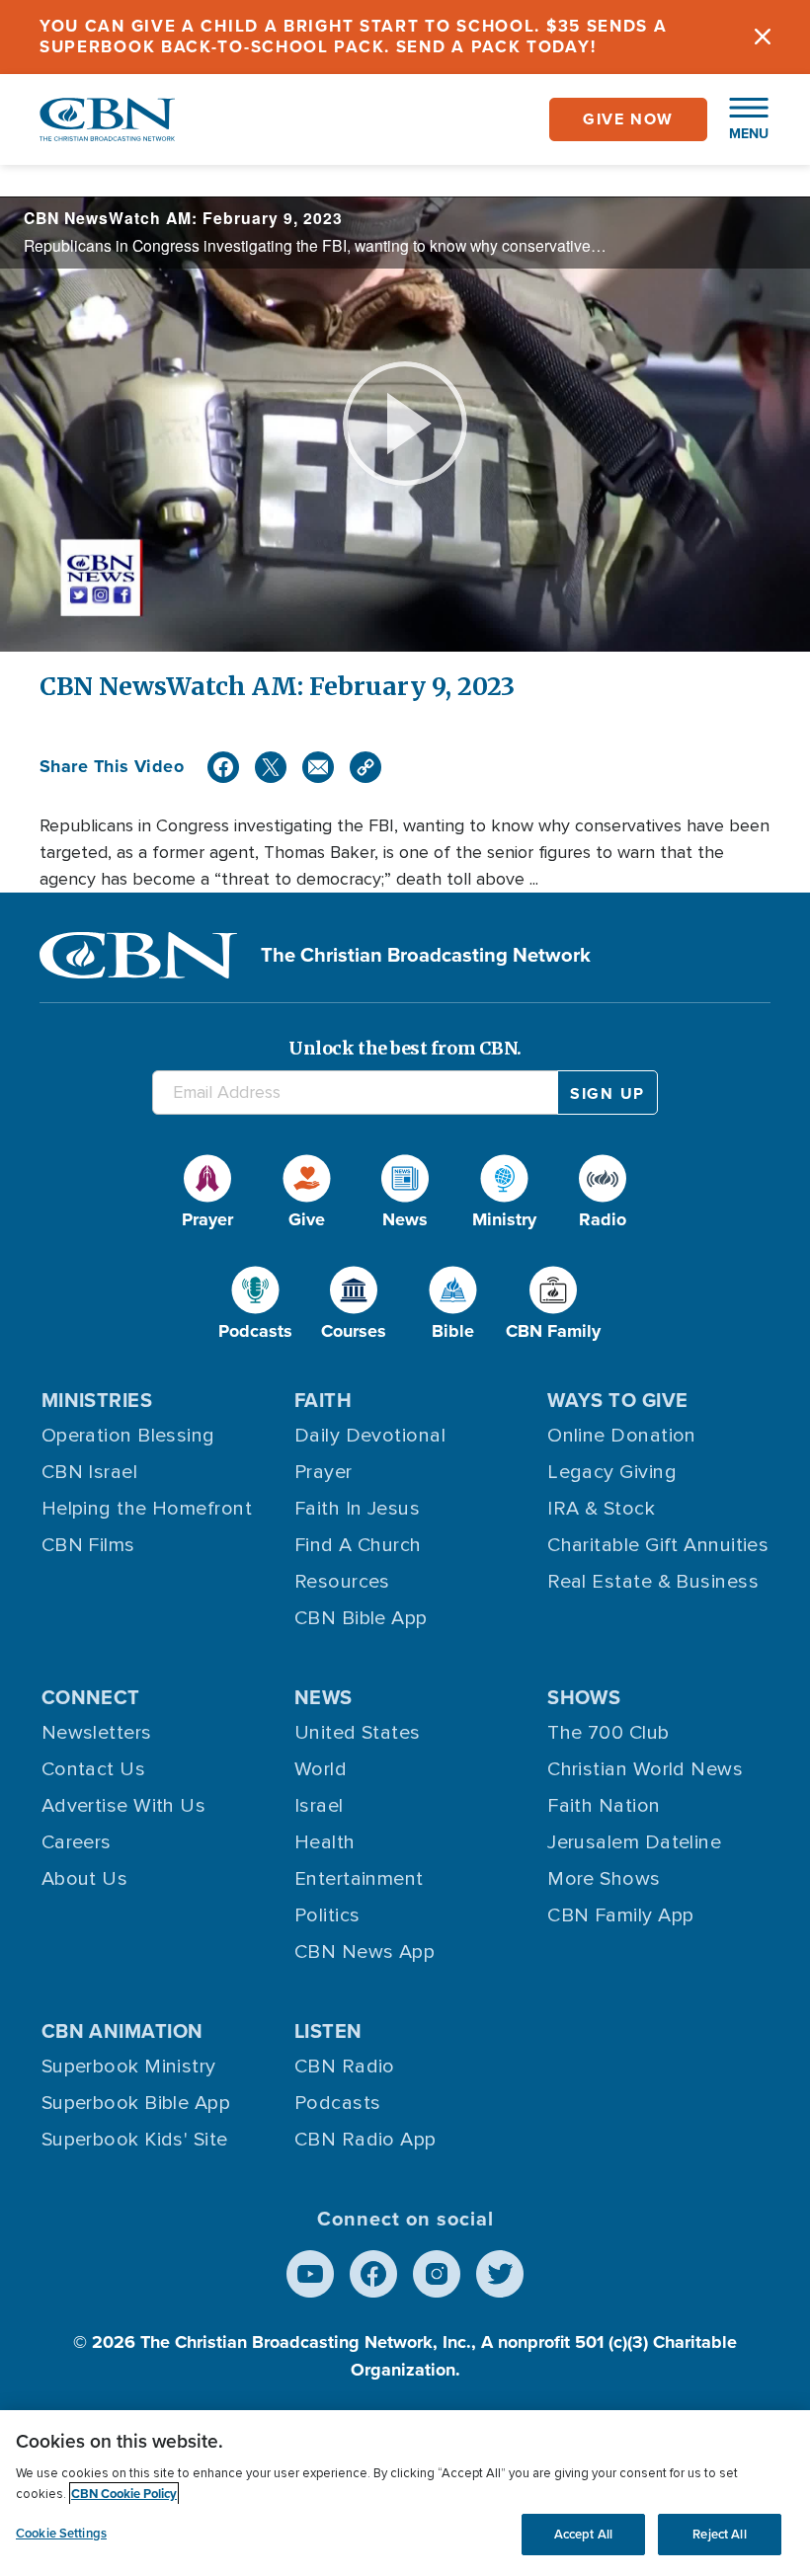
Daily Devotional (370, 1436)
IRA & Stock (601, 1509)
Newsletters (97, 1733)
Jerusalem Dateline (634, 1842)
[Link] (365, 767)
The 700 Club (608, 1733)
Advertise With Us (124, 1806)
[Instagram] (437, 2274)
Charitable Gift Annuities (658, 1545)
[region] (405, 2493)
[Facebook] (223, 767)
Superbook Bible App (136, 2103)
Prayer (324, 1472)
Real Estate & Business (653, 1582)
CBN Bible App (361, 1618)
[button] (739, 119)
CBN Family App (620, 1915)
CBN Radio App (365, 2140)
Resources (342, 1582)
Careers (77, 1842)
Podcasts (338, 2103)
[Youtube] (310, 2274)
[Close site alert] (763, 37)
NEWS (324, 1697)
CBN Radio (345, 2067)
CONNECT (91, 1697)
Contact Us (94, 1769)
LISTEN (328, 2031)
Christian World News (645, 1769)
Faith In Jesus (357, 1509)
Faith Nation (604, 1806)
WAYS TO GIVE (617, 1400)
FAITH (323, 1400)
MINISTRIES (97, 1400)
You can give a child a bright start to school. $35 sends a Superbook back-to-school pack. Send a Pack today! (354, 37)
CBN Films (88, 1545)
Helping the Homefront (147, 1509)
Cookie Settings (61, 2533)
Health (325, 1842)
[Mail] (318, 767)
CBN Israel (90, 1472)
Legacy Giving (612, 1472)
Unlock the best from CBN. (405, 1048)
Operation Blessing (128, 1436)
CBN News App (364, 1952)
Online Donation (622, 1436)
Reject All (719, 2534)
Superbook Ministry (129, 2067)
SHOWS (584, 1697)
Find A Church (358, 1545)
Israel (319, 1806)
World (321, 1769)
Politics (327, 1915)
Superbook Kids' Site (135, 2140)
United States (358, 1733)
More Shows (604, 1879)
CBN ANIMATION (122, 2031)
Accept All (583, 2534)
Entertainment (359, 1879)
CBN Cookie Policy (124, 2494)
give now (628, 119)
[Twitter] (271, 767)
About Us (85, 1879)
